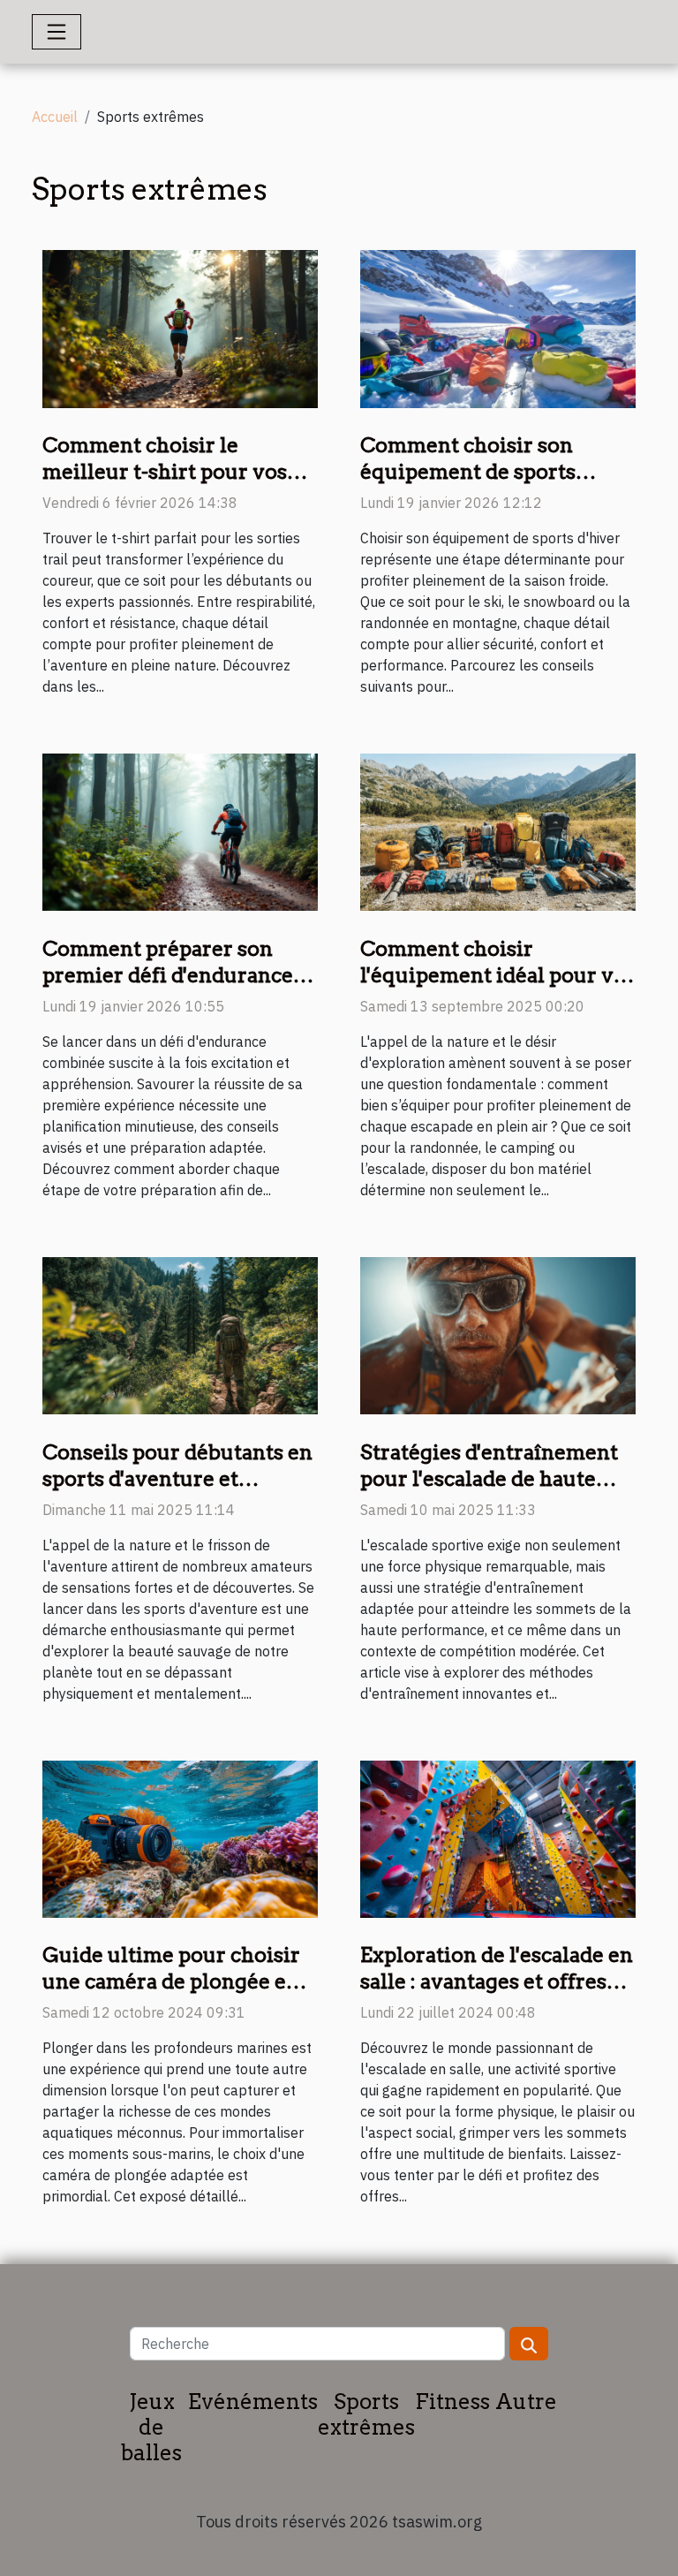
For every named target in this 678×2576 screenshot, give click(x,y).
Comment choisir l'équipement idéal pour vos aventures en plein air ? (498, 975)
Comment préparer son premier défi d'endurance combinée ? (168, 975)
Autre (526, 2402)
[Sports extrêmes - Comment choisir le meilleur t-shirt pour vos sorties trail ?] (180, 328)
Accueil (55, 117)
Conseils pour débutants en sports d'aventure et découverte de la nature (177, 1479)
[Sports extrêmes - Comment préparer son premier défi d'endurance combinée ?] (180, 830)
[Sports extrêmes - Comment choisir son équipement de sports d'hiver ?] (498, 328)
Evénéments (253, 2402)
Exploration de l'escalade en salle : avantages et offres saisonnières (497, 1981)
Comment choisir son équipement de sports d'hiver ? (468, 472)
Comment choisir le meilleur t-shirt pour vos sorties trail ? (165, 472)
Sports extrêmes (366, 2414)
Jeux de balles (151, 2427)
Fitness (452, 2402)
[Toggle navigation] (56, 32)
